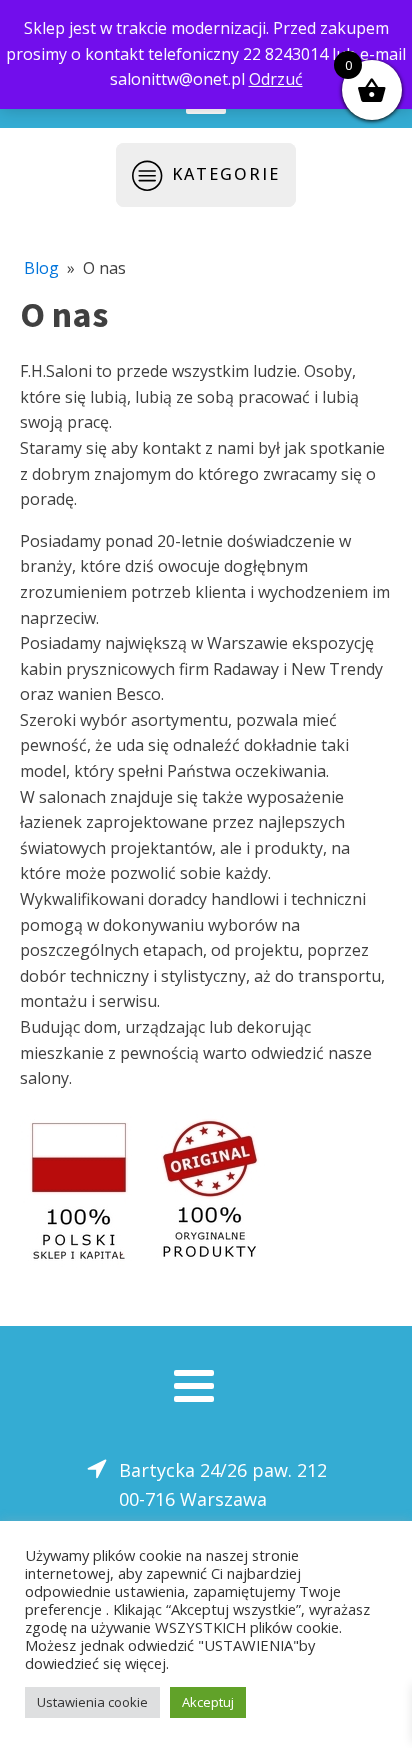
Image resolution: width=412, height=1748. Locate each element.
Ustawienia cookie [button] (92, 1702)
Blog (41, 268)
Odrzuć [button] (276, 79)
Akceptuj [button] (208, 1702)
